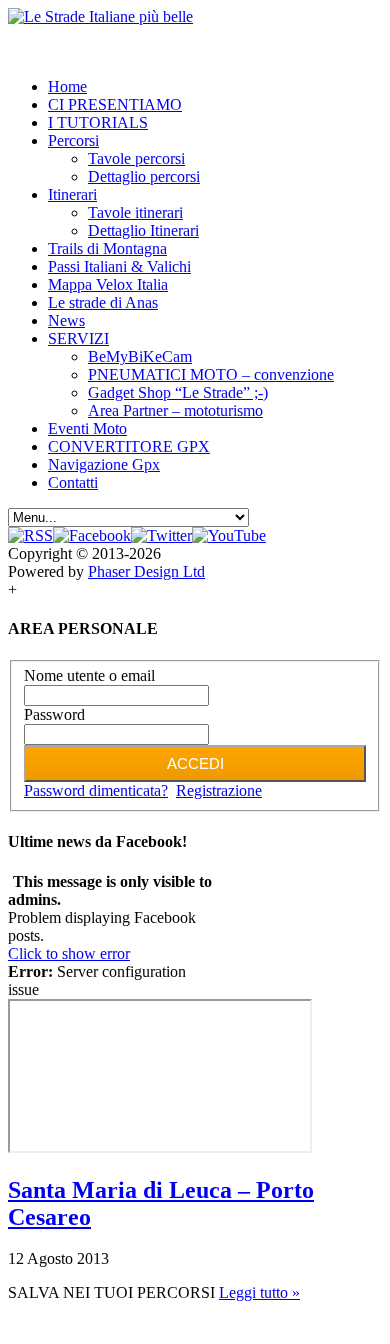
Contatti (73, 482)
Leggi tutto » (259, 1292)
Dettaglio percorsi (144, 176)
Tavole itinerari (135, 212)
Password (54, 714)
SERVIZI (78, 338)
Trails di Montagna (107, 248)
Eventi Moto (87, 428)
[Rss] (30, 535)
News (66, 320)
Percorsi (73, 140)
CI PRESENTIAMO (115, 104)
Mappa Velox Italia (108, 284)
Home (67, 86)
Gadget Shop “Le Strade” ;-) (178, 392)
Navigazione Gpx (104, 464)
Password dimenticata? (96, 790)
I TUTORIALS (98, 122)
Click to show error (69, 953)
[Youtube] (229, 535)
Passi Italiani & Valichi (119, 266)
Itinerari (72, 194)
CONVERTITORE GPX (129, 446)
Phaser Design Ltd (146, 571)
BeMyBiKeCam (140, 356)
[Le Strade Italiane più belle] (100, 16)
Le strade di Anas (103, 302)
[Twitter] (161, 535)
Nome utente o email (89, 675)
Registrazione (219, 790)
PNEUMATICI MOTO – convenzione (211, 374)
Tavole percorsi (136, 158)
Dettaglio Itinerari (143, 230)
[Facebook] (92, 535)
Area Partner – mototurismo (175, 410)
